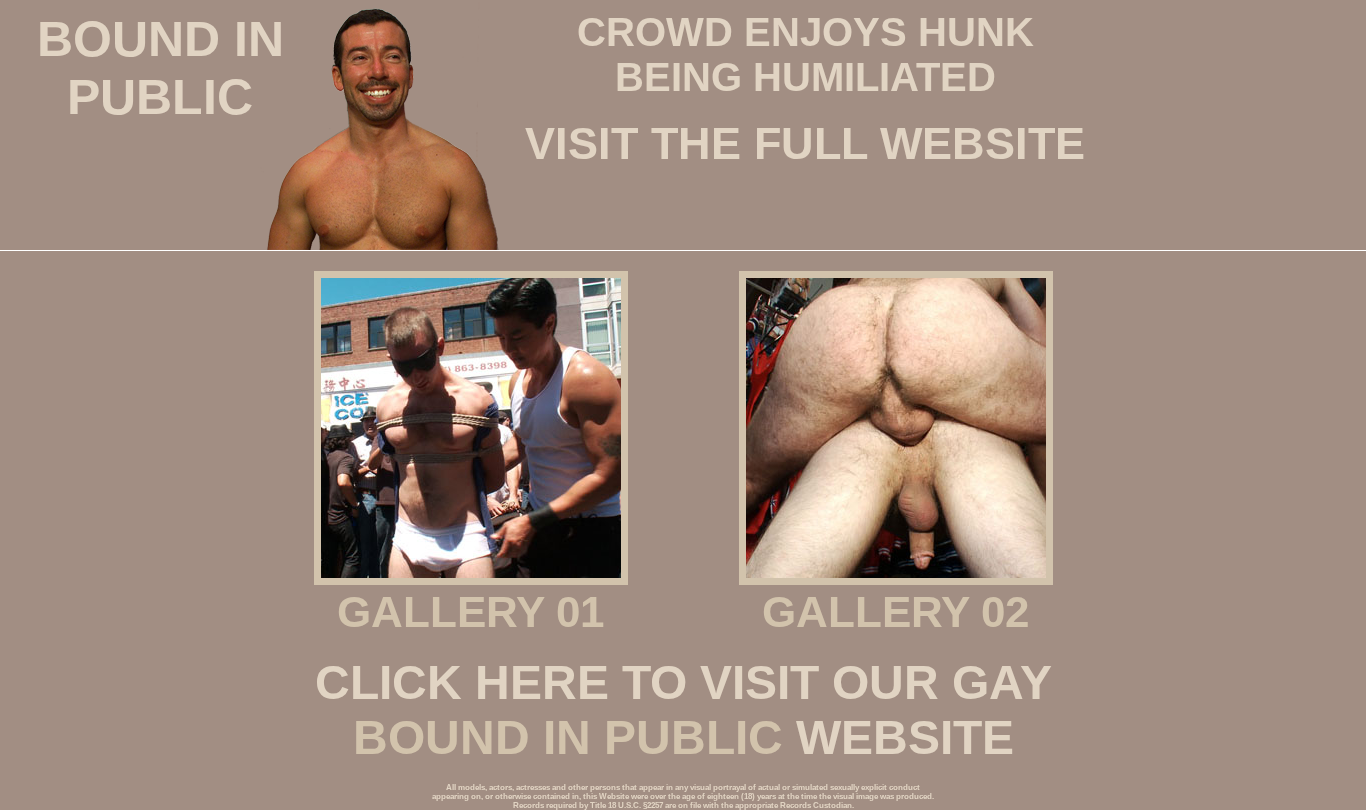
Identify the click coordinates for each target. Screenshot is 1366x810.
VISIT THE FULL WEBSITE (805, 143)
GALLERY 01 (470, 611)
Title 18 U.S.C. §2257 (626, 805)
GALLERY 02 (895, 611)
